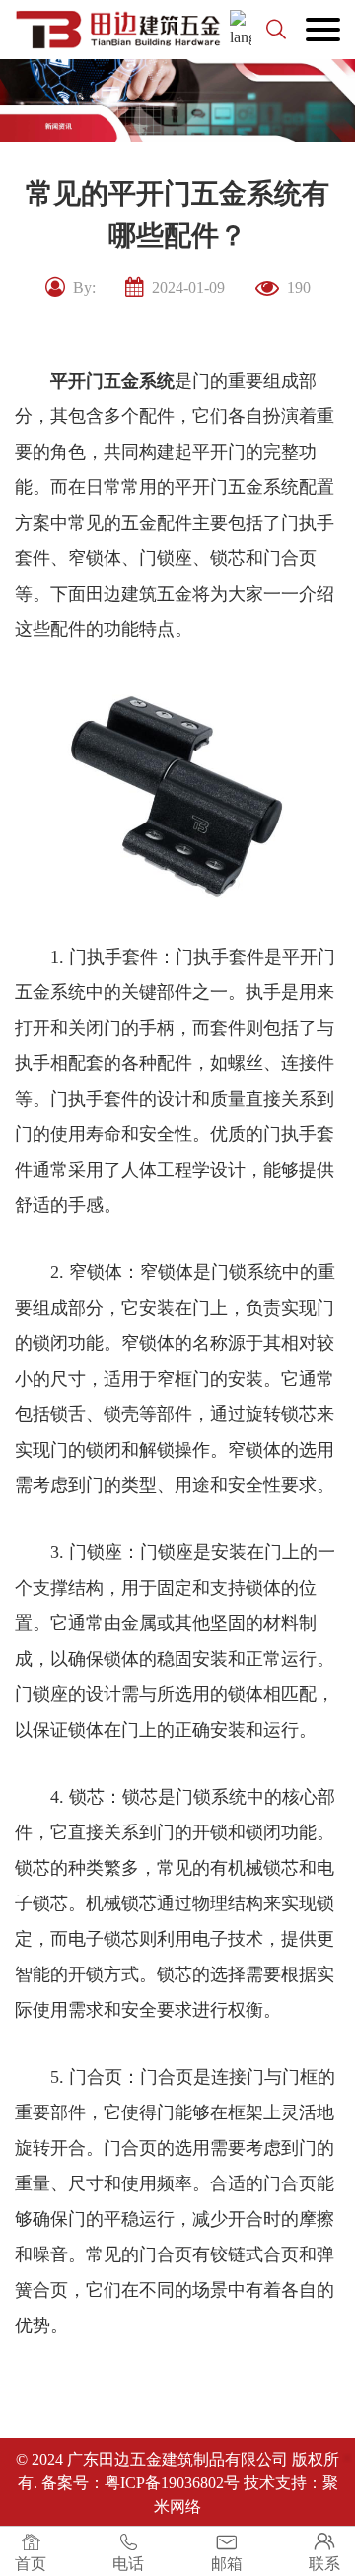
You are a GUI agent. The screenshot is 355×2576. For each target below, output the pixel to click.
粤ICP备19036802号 (172, 2483)
